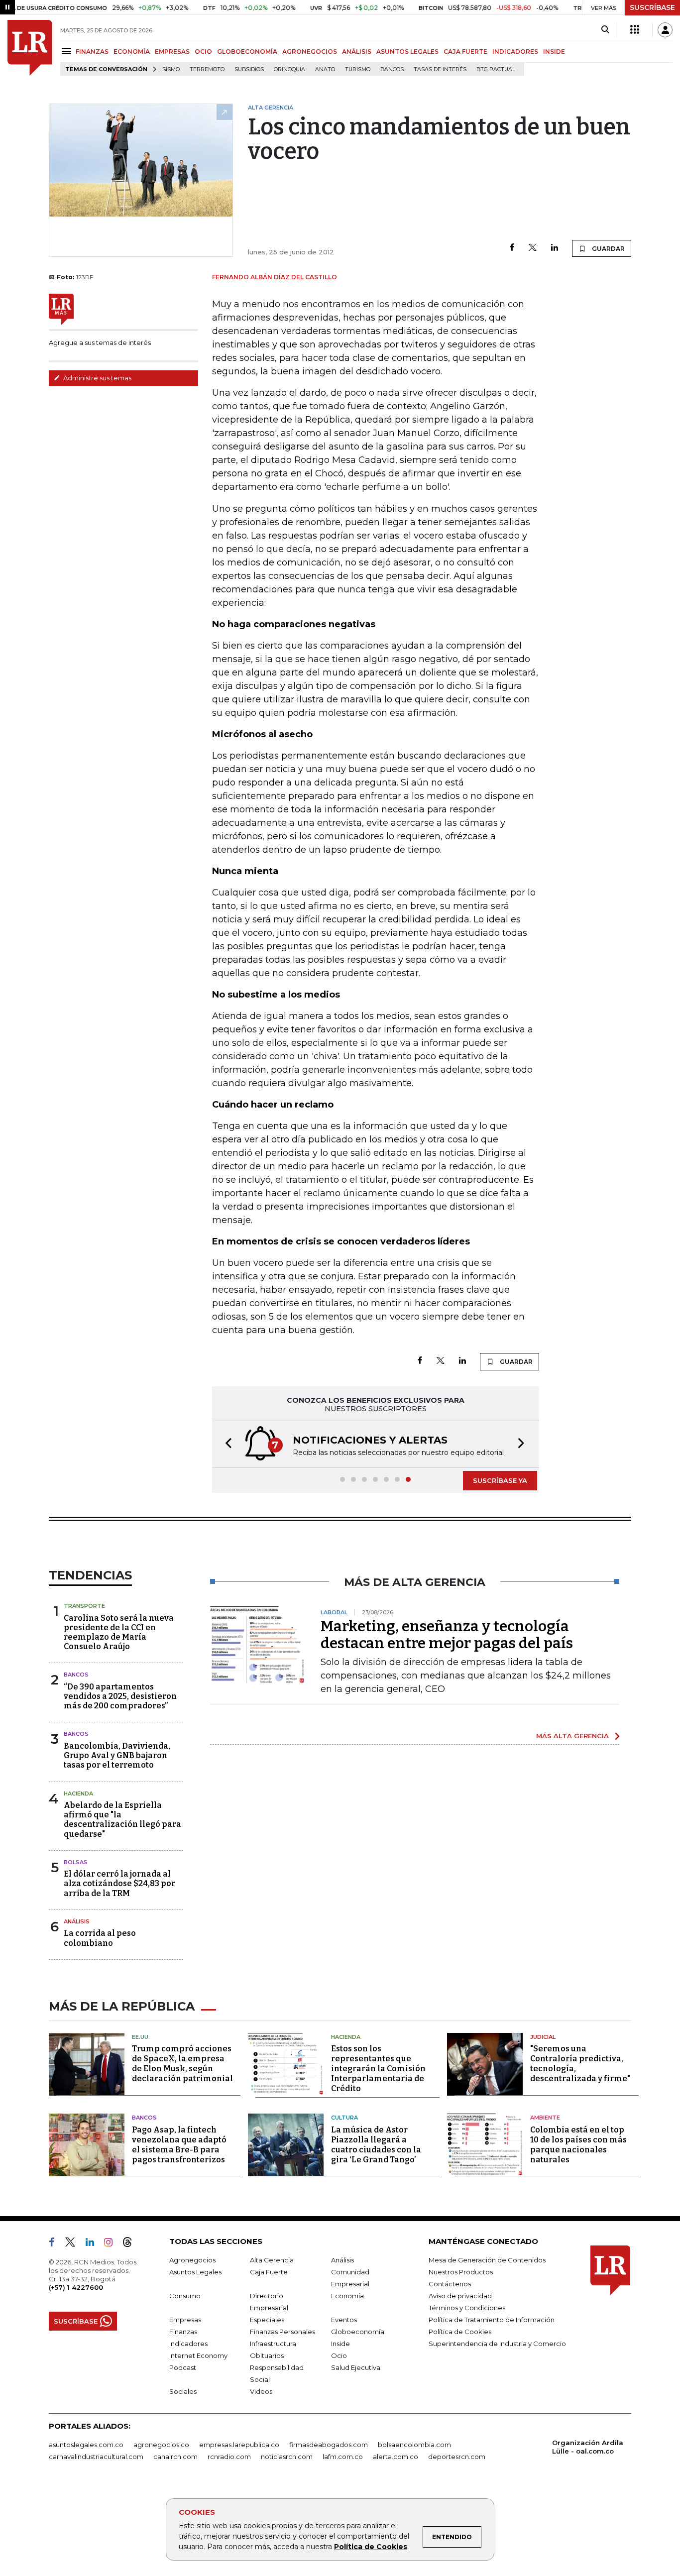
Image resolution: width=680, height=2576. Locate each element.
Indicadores (188, 2344)
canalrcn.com (175, 2457)
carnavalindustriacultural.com (96, 2457)
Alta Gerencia (272, 2260)
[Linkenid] (94, 2244)
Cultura (344, 2118)
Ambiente (545, 2118)
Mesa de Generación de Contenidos (487, 2260)
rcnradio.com (229, 2457)
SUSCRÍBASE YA (500, 1480)
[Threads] (131, 2244)
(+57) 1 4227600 (76, 2287)
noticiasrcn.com (287, 2457)
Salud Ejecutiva (356, 2367)
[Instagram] (112, 2244)
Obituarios (267, 2355)
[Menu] (68, 51)
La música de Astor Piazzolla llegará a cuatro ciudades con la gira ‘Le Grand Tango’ (376, 2145)
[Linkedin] (555, 248)
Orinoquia (289, 69)
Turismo (358, 69)
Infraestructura (273, 2344)
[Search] (605, 30)
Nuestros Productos (461, 2272)
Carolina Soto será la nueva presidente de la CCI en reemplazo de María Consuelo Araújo (119, 1632)
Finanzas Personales (283, 2332)
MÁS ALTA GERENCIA (572, 1736)
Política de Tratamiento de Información (492, 2320)
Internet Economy (198, 2355)
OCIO (203, 52)
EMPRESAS (172, 52)
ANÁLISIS (357, 52)
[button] (226, 1444)
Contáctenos (450, 2284)
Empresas (185, 2320)
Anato (325, 69)
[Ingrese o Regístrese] (665, 30)
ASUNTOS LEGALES (407, 52)
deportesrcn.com (457, 2457)
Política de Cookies (371, 2547)
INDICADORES (515, 52)
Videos (261, 2391)
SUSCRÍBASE (652, 7)
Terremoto (207, 69)
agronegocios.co (161, 2445)
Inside (340, 2344)
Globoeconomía (358, 2332)
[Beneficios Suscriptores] (635, 30)
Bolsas (76, 1862)
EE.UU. (141, 2037)
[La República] (30, 48)
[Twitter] (533, 248)
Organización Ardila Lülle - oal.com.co (588, 2447)
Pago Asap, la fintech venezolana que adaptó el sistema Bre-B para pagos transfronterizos (179, 2145)
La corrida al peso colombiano (100, 1938)
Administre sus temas (97, 378)
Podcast (183, 2367)
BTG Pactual (496, 69)
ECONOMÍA (132, 52)
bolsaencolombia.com (414, 2445)
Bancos (392, 69)
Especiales (267, 2320)
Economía (347, 2296)
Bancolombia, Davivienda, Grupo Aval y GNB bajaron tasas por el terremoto (117, 1755)
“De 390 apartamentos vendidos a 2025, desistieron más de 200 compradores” (120, 1696)
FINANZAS (92, 52)
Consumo (185, 2296)
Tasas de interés (440, 69)
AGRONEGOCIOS (310, 52)
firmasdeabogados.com (329, 2445)
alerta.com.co (396, 2457)
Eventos (344, 2320)
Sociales (183, 2391)
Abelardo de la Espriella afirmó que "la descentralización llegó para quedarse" (122, 1820)
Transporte (84, 1606)
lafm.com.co (343, 2457)
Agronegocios (192, 2260)
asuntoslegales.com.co (86, 2445)
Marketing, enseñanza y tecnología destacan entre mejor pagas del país (447, 1635)
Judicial (543, 2037)
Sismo (171, 69)
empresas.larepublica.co (239, 2445)
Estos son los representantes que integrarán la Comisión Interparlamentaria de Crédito (378, 2069)
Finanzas (183, 2332)
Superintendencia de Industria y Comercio (497, 2344)
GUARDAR (608, 249)
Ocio (339, 2355)
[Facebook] (512, 248)
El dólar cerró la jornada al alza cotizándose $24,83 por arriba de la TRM (119, 1883)
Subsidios (249, 69)
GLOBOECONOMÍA (247, 52)
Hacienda (78, 1793)
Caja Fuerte (269, 2272)
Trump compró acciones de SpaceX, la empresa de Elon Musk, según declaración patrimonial (182, 2064)
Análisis (77, 1921)
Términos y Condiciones (467, 2308)
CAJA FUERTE (465, 52)
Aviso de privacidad (460, 2296)
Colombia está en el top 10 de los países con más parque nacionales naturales (578, 2145)
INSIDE (554, 52)
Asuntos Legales (195, 2272)
